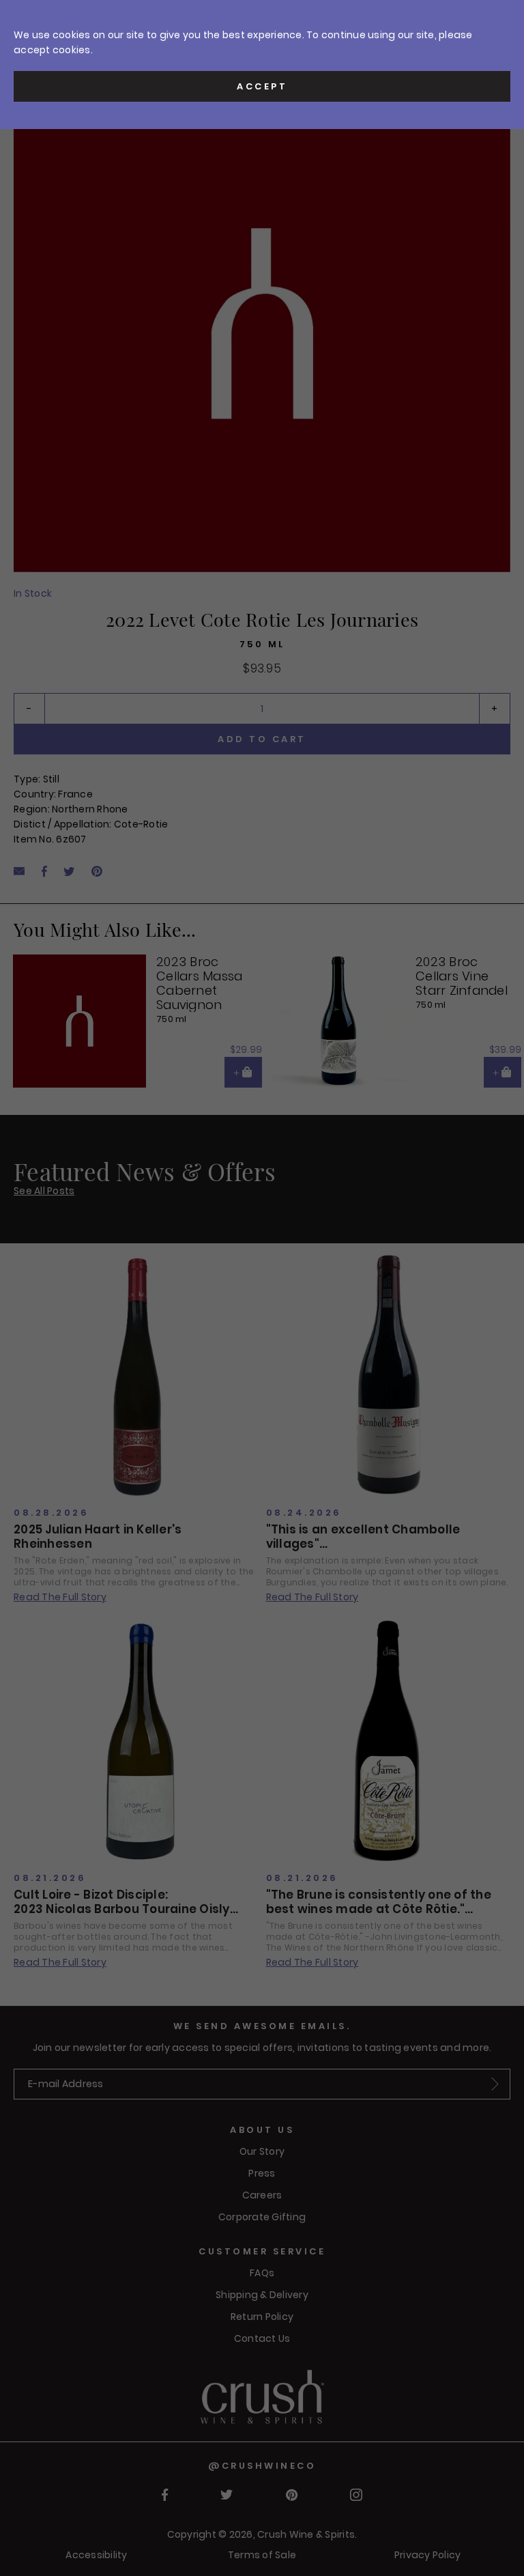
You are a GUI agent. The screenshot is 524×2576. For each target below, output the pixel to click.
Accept (262, 86)
